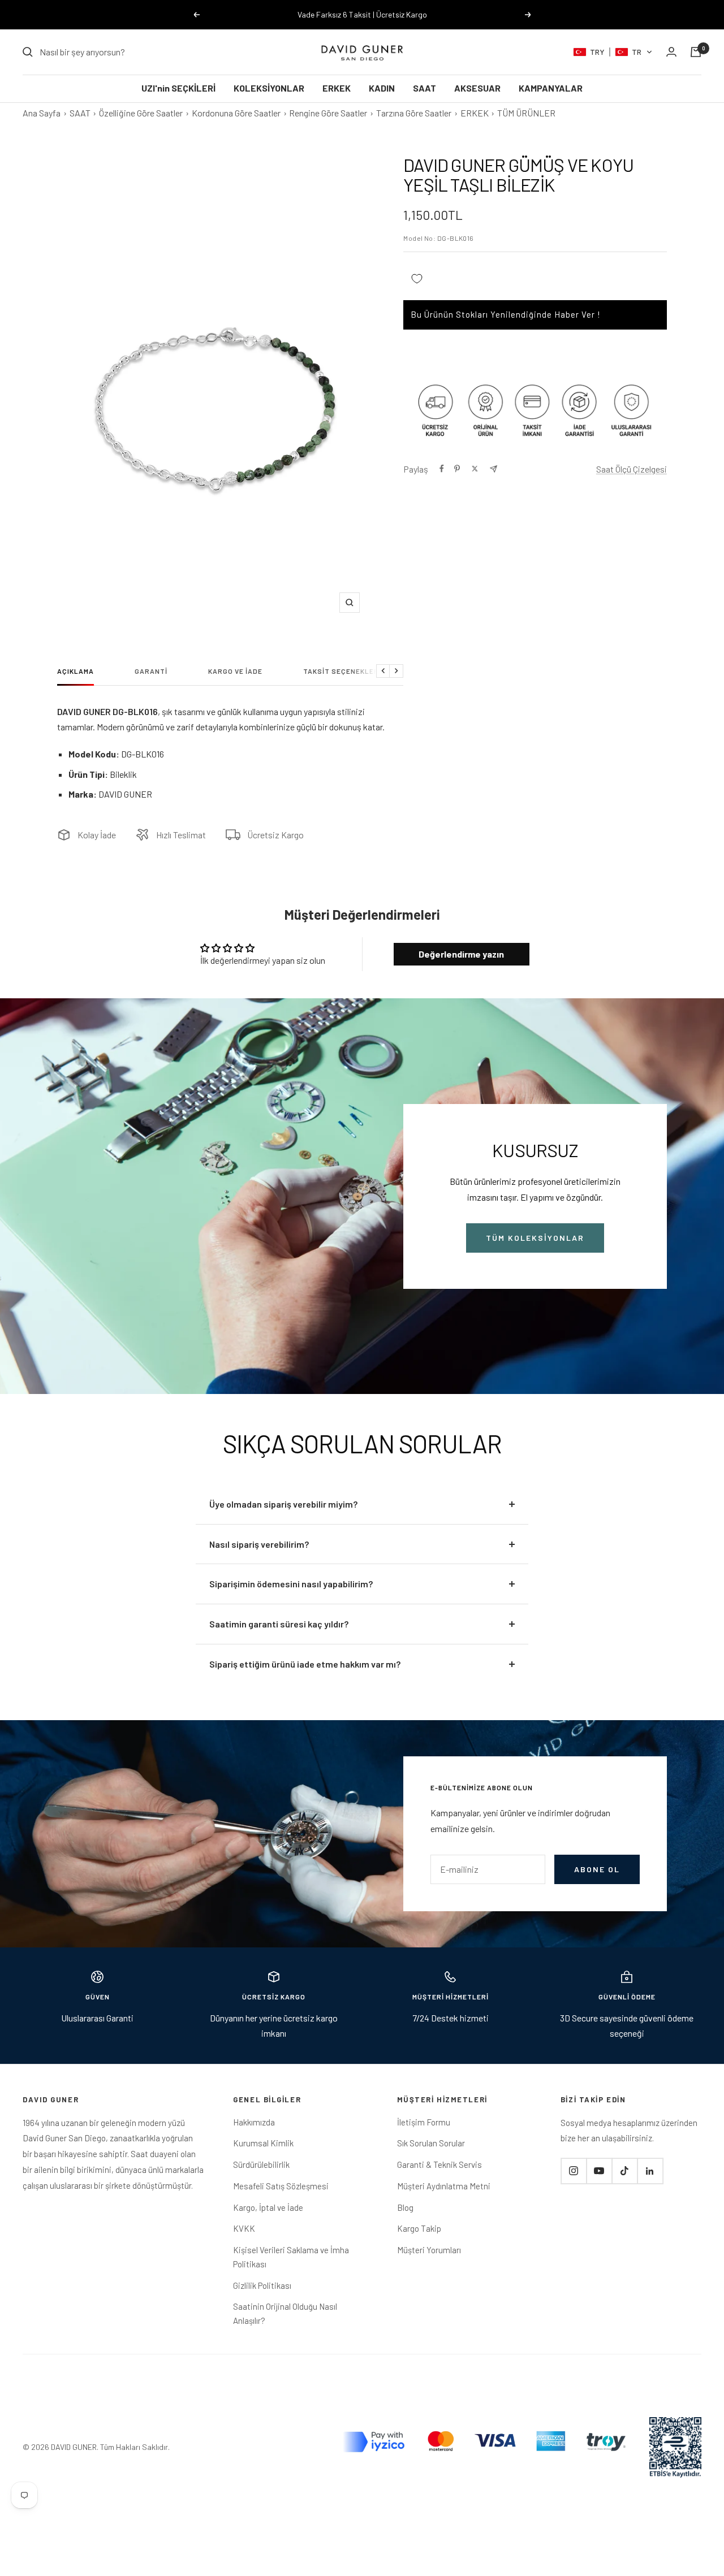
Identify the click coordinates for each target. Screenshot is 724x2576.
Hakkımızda (254, 2122)
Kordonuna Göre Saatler (236, 113)
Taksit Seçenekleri (342, 671)
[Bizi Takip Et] (574, 2171)
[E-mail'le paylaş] (494, 469)
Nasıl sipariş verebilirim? (259, 1544)
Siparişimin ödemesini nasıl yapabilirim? (291, 1584)
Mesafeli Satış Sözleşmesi (281, 2186)
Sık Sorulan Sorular (431, 2143)
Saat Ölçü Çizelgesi (632, 469)
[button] (613, 52)
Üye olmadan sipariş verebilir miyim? (283, 1504)
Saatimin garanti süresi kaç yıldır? (279, 1624)
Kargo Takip (419, 2228)
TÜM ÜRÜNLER (526, 113)
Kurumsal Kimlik (263, 2143)
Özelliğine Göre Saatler (141, 113)
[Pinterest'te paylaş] (457, 469)
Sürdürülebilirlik (261, 2164)
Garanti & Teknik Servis (439, 2164)
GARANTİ (151, 671)
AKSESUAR (477, 88)
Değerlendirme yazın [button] (461, 954)
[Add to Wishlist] (417, 278)
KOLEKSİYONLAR (269, 88)
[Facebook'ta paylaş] (442, 469)
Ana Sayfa (42, 113)
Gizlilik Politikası (262, 2285)
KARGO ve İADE (235, 671)
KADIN (382, 88)
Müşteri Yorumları (429, 2250)
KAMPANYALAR (551, 88)
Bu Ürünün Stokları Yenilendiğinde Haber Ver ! (506, 314)
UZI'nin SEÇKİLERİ (178, 88)
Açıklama (76, 671)
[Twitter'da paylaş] (475, 469)
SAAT (425, 88)
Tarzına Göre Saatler (414, 113)
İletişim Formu (424, 2122)
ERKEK (337, 88)
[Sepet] (696, 52)
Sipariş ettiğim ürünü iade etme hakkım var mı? (305, 1664)
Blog (405, 2207)
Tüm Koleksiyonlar (535, 1238)
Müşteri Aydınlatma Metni (444, 2186)
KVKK (244, 2228)
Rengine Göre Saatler (328, 113)
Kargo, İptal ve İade (268, 2207)
